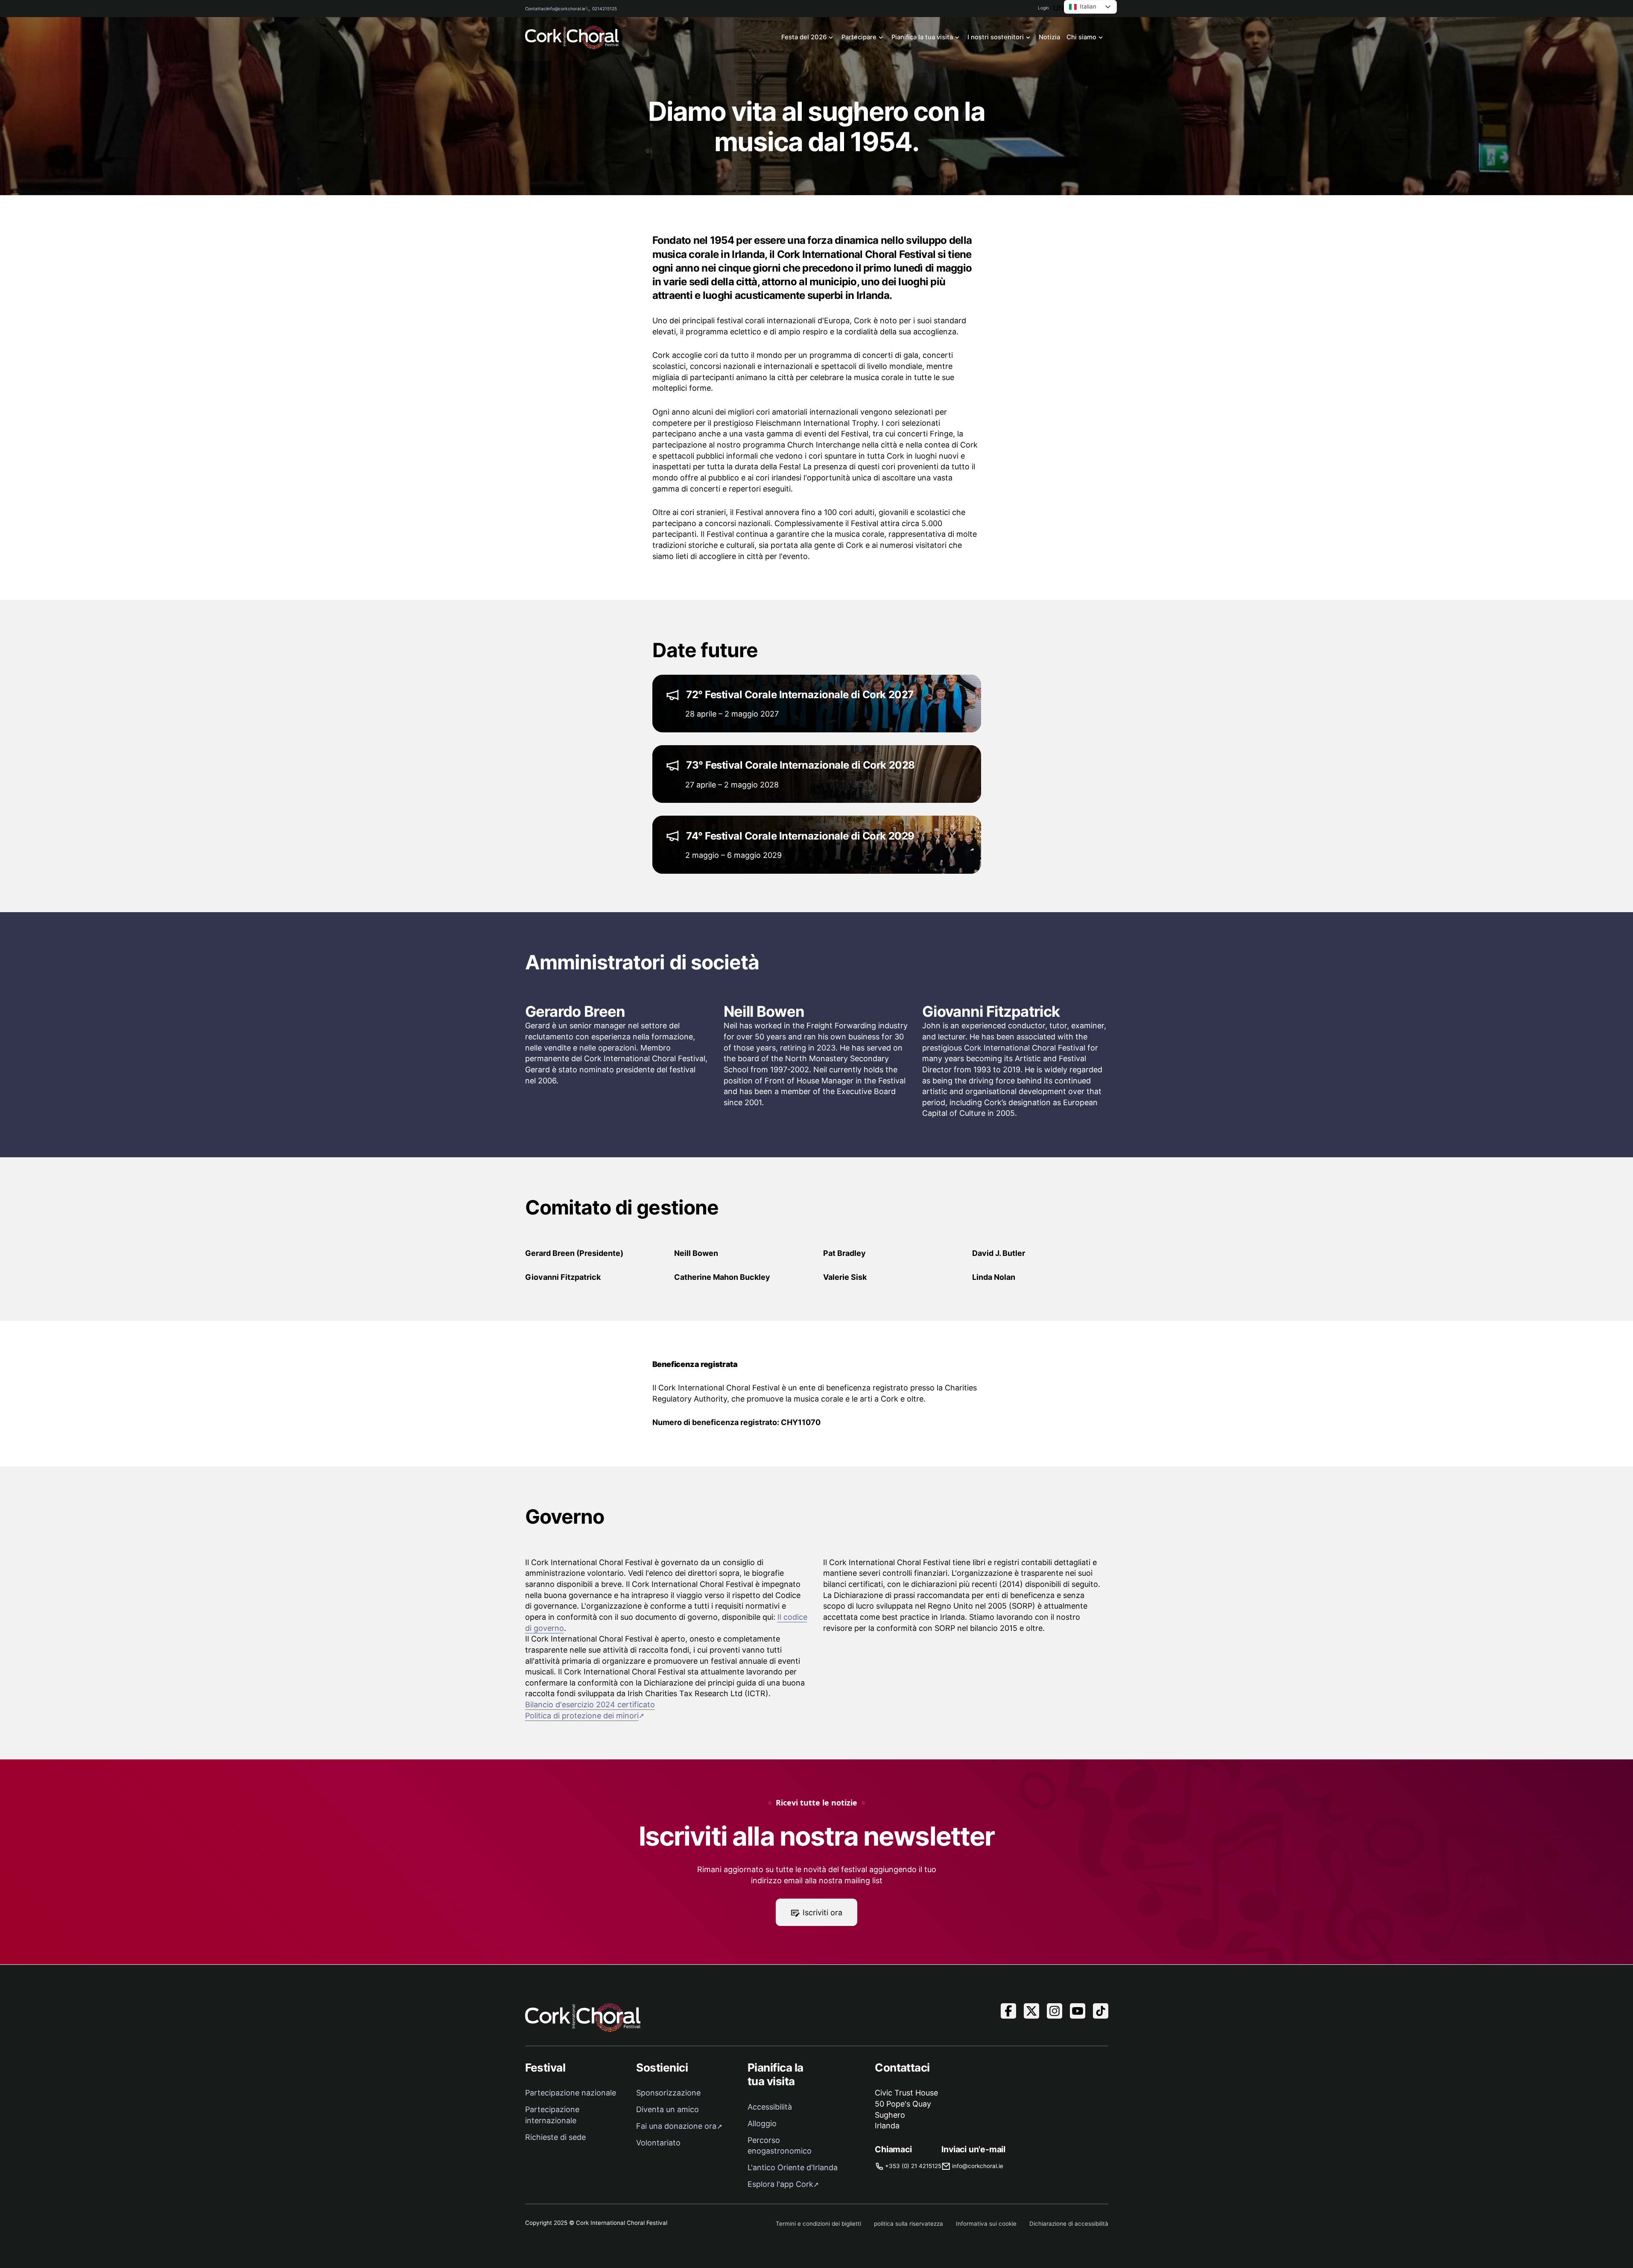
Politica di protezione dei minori (582, 1716)
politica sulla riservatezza (909, 2224)
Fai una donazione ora (676, 2126)
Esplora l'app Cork (780, 2184)
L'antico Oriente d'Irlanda (793, 2167)
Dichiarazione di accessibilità (1069, 2224)
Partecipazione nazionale (571, 2093)
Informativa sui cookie (986, 2224)
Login (1043, 8)
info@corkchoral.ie (566, 9)
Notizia (1049, 37)
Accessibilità (770, 2107)
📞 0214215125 (601, 9)
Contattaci (536, 9)
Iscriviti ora (822, 1912)
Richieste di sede (555, 2137)
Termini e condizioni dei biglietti (818, 2224)
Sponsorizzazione (668, 2093)
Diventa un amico (668, 2109)
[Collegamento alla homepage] (572, 37)
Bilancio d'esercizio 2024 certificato (590, 1705)
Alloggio (762, 2123)
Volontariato (658, 2143)
